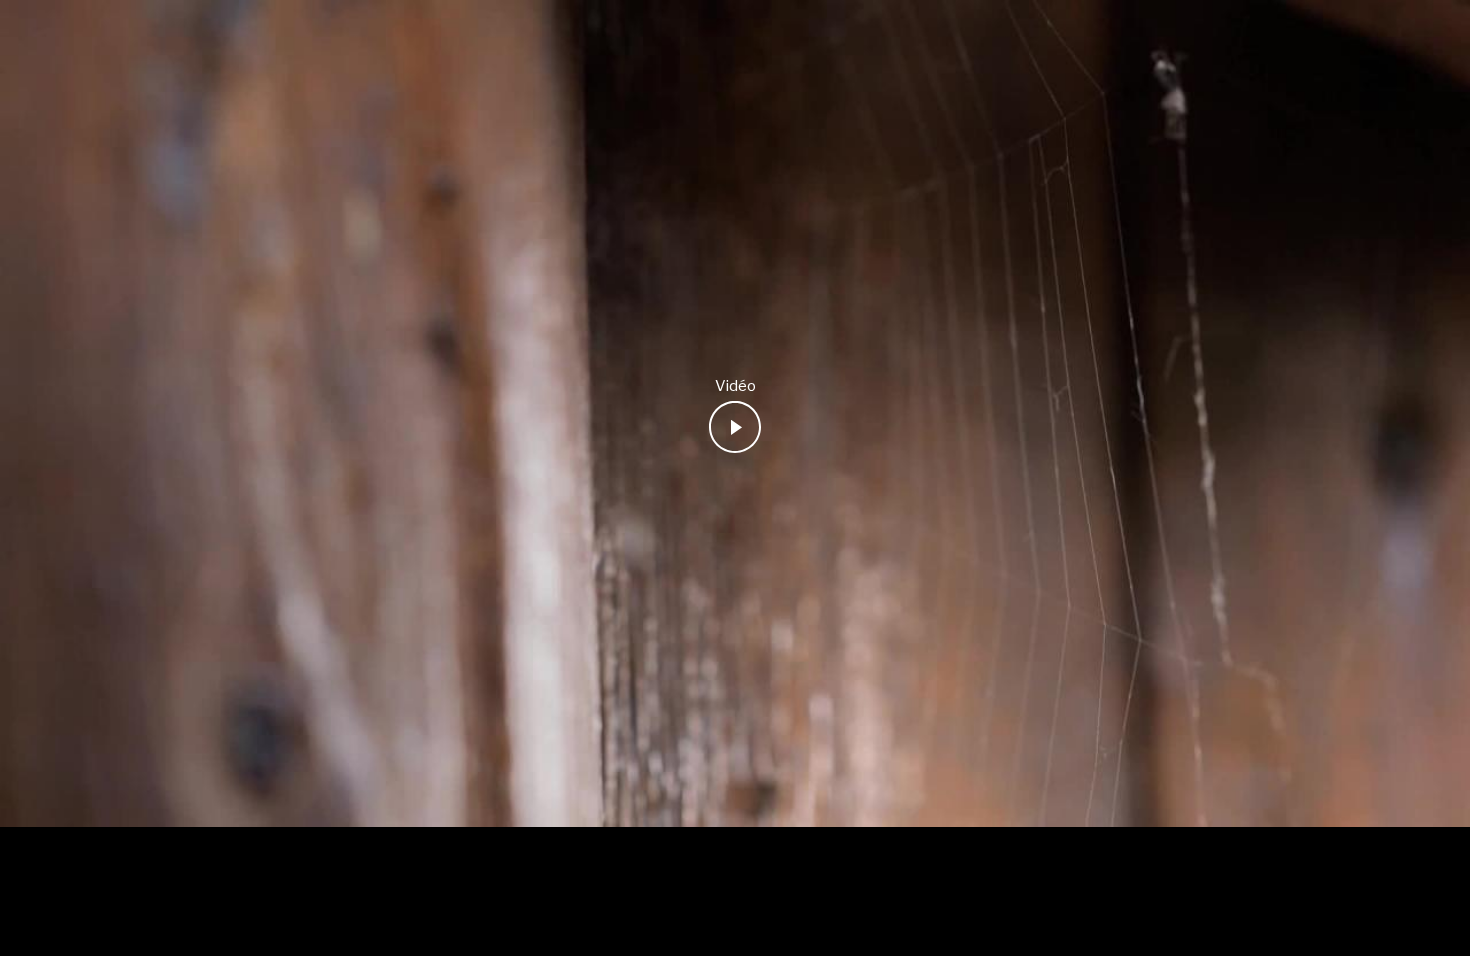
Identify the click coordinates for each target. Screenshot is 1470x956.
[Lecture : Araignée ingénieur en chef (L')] (735, 427)
